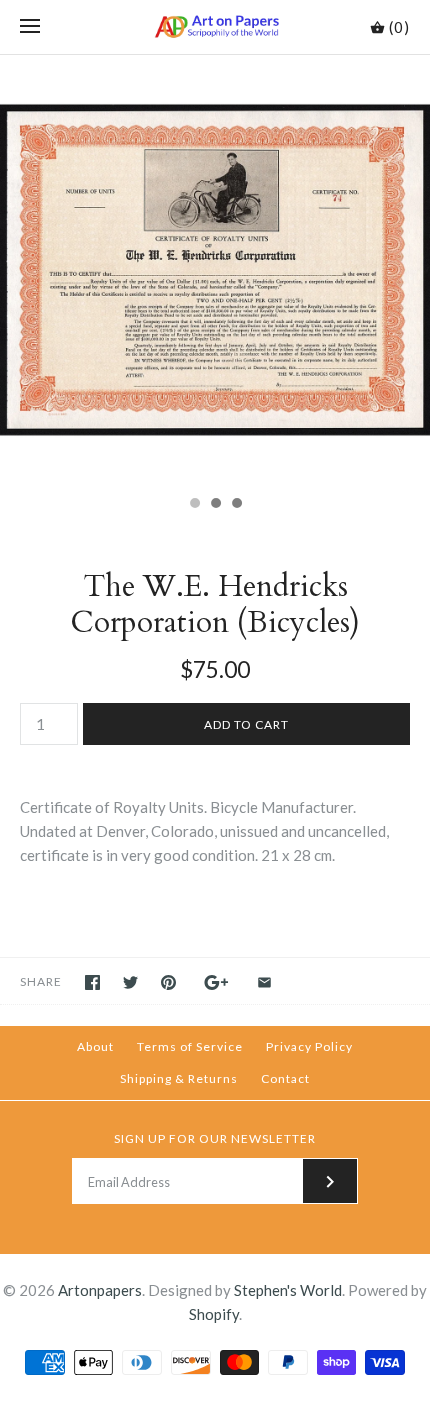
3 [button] (236, 505)
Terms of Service (190, 1046)
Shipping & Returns (179, 1078)
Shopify (214, 1314)
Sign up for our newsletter (215, 1138)
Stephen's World (288, 1290)
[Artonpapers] (215, 27)
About (95, 1046)
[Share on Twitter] (130, 982)
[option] (215, 270)
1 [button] (194, 505)
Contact (285, 1078)
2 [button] (215, 505)
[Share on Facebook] (92, 982)
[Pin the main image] (168, 982)
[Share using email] (264, 982)
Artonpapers (100, 1290)
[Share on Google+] (216, 982)
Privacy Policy (309, 1046)
